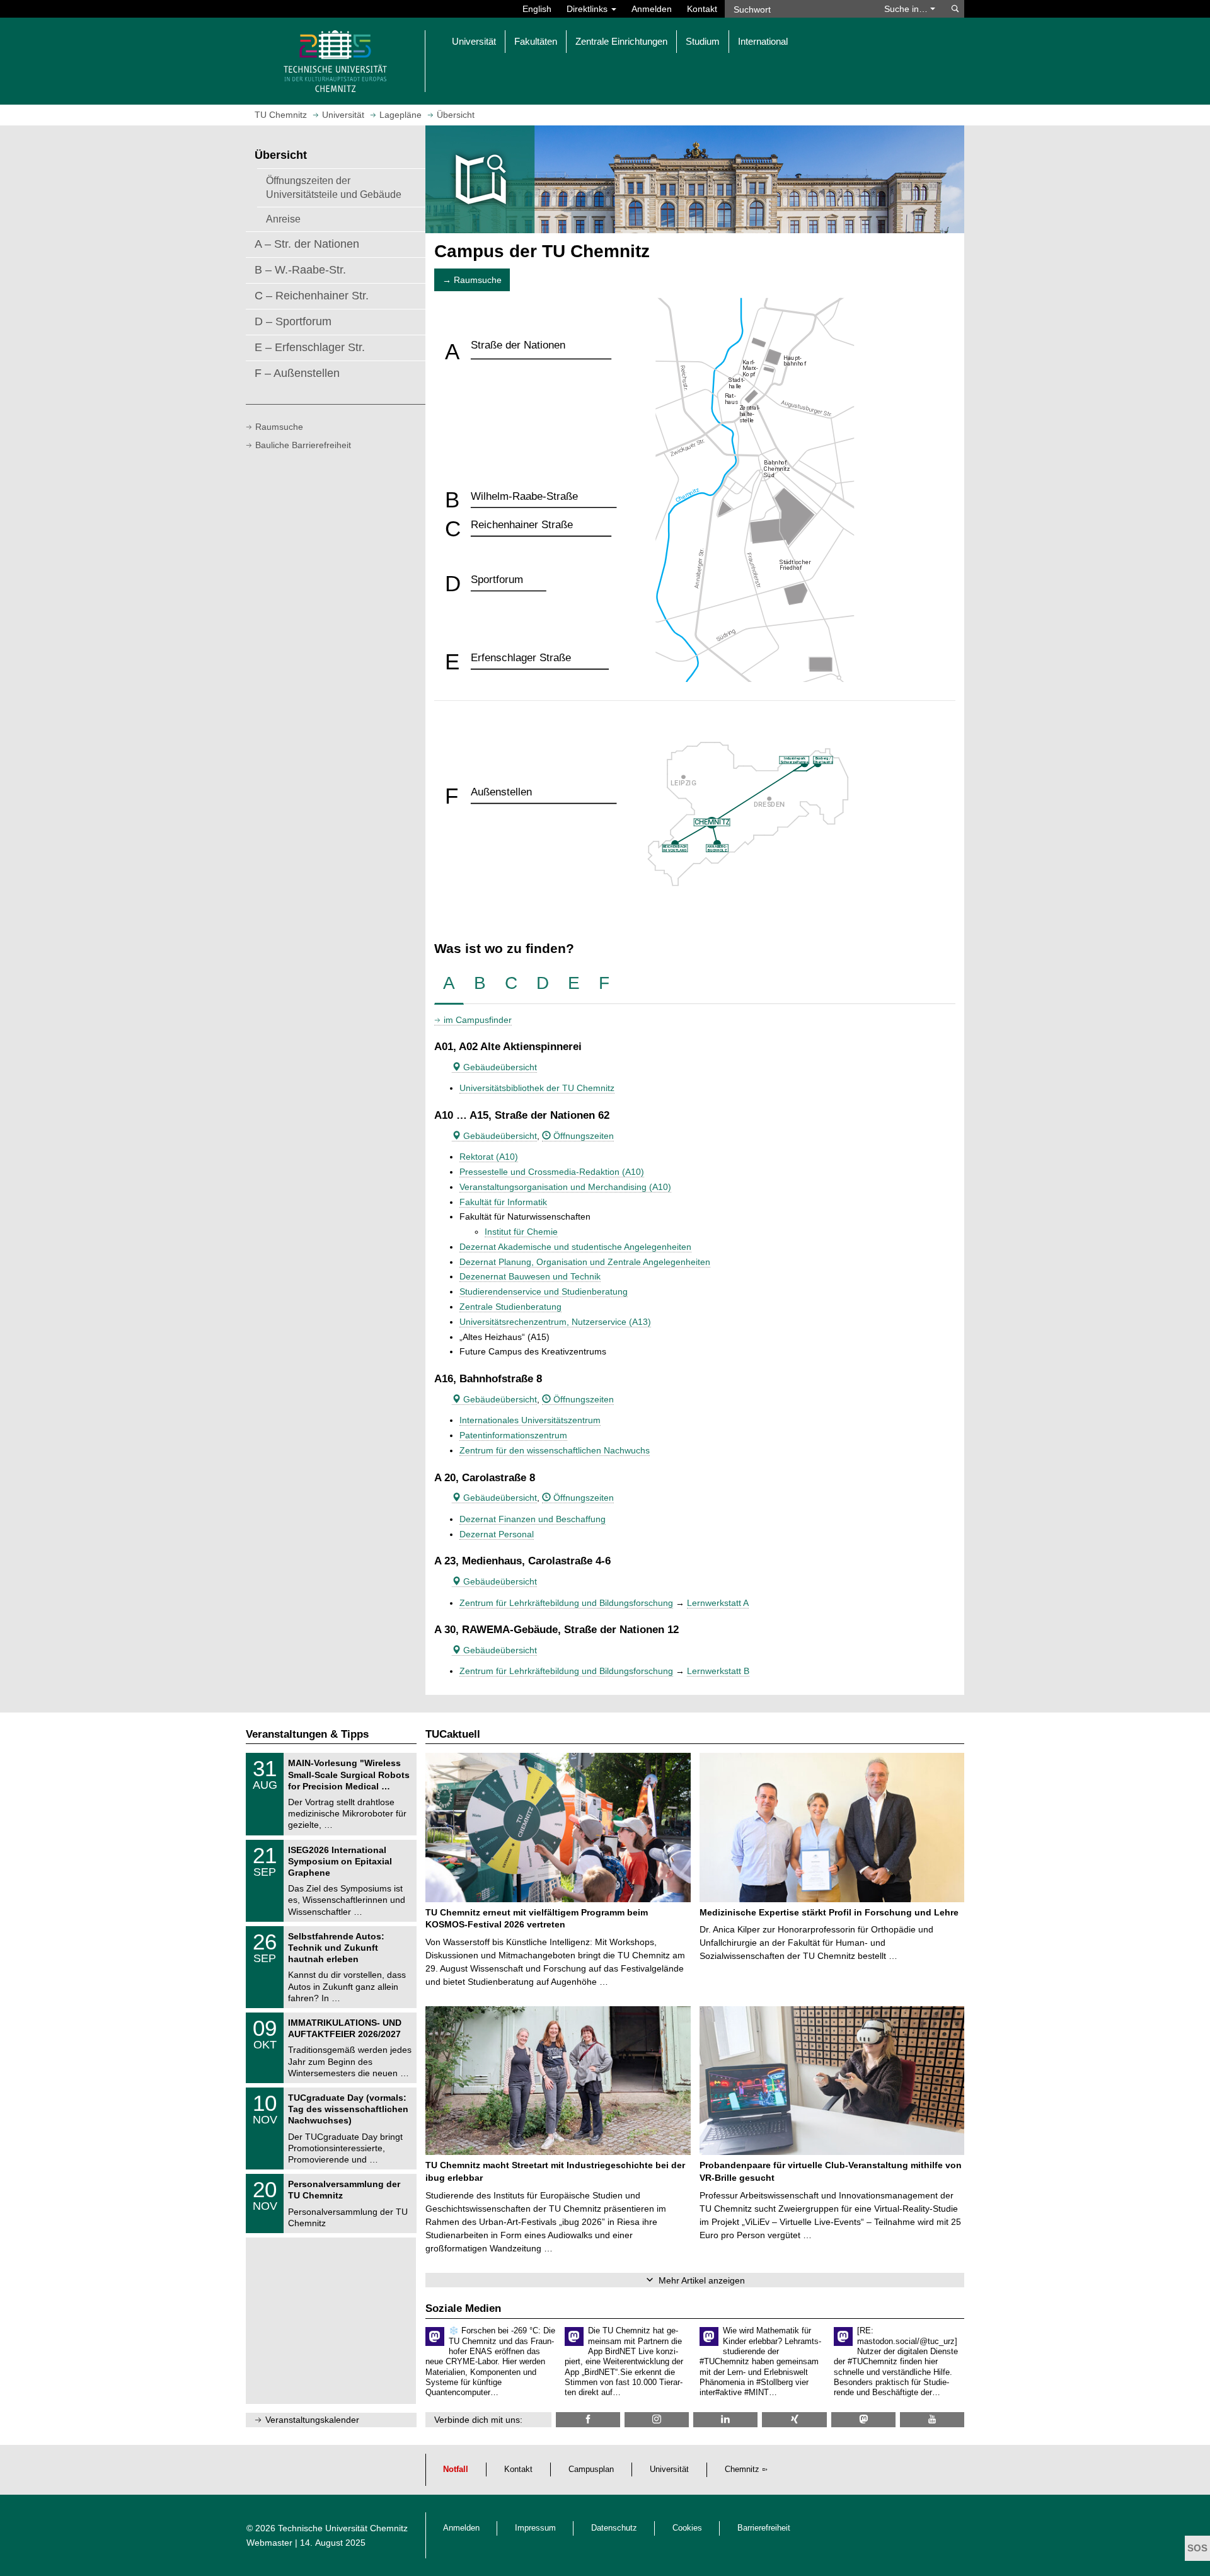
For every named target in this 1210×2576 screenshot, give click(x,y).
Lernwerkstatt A (718, 1603)
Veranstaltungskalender (312, 2420)
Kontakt (702, 9)
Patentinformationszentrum (513, 1435)
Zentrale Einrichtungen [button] (621, 41)
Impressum (535, 2528)
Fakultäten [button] (536, 41)
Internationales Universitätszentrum (530, 1420)
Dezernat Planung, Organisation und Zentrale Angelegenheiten (585, 1262)
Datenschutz (614, 2528)
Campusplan (591, 2469)
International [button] (763, 41)
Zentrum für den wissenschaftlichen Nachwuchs (555, 1450)
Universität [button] (474, 41)
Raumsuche (279, 427)
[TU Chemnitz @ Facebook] (588, 2419)
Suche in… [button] (907, 9)
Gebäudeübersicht (499, 1067)
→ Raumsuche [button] (472, 280)
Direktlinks (588, 9)
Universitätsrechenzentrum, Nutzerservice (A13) (555, 1322)
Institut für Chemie (521, 1232)
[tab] (449, 984)
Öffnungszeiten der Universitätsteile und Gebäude (334, 187)
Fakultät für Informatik (503, 1202)
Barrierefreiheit (764, 2528)
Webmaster (269, 2543)
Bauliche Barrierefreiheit (303, 445)
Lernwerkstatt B (718, 1671)
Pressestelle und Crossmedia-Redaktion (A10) (552, 1172)
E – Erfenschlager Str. (310, 347)
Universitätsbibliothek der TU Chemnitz (537, 1088)
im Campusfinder (478, 1020)
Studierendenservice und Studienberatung (544, 1291)
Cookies (687, 2528)
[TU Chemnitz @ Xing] (794, 2419)
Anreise (283, 219)
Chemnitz (742, 2469)
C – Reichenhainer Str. (312, 296)
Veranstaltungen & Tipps (307, 1734)
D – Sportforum (293, 321)
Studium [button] (703, 41)
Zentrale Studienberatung (510, 1307)
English (537, 9)
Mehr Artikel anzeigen (702, 2280)
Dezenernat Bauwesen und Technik (530, 1276)
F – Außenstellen (297, 373)
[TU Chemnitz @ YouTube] (932, 2419)
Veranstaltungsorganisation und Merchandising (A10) (565, 1187)
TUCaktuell (453, 1734)
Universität (669, 2469)
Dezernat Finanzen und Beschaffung (533, 1519)
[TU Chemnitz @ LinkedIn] (725, 2419)
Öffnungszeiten (582, 1136)
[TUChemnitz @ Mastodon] (863, 2419)
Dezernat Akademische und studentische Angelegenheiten (575, 1247)
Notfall (456, 2469)
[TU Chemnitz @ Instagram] (657, 2419)
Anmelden (652, 9)
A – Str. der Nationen (307, 244)
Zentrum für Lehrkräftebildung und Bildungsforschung (566, 1603)
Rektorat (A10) (489, 1157)
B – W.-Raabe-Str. (300, 270)
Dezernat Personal (497, 1534)
